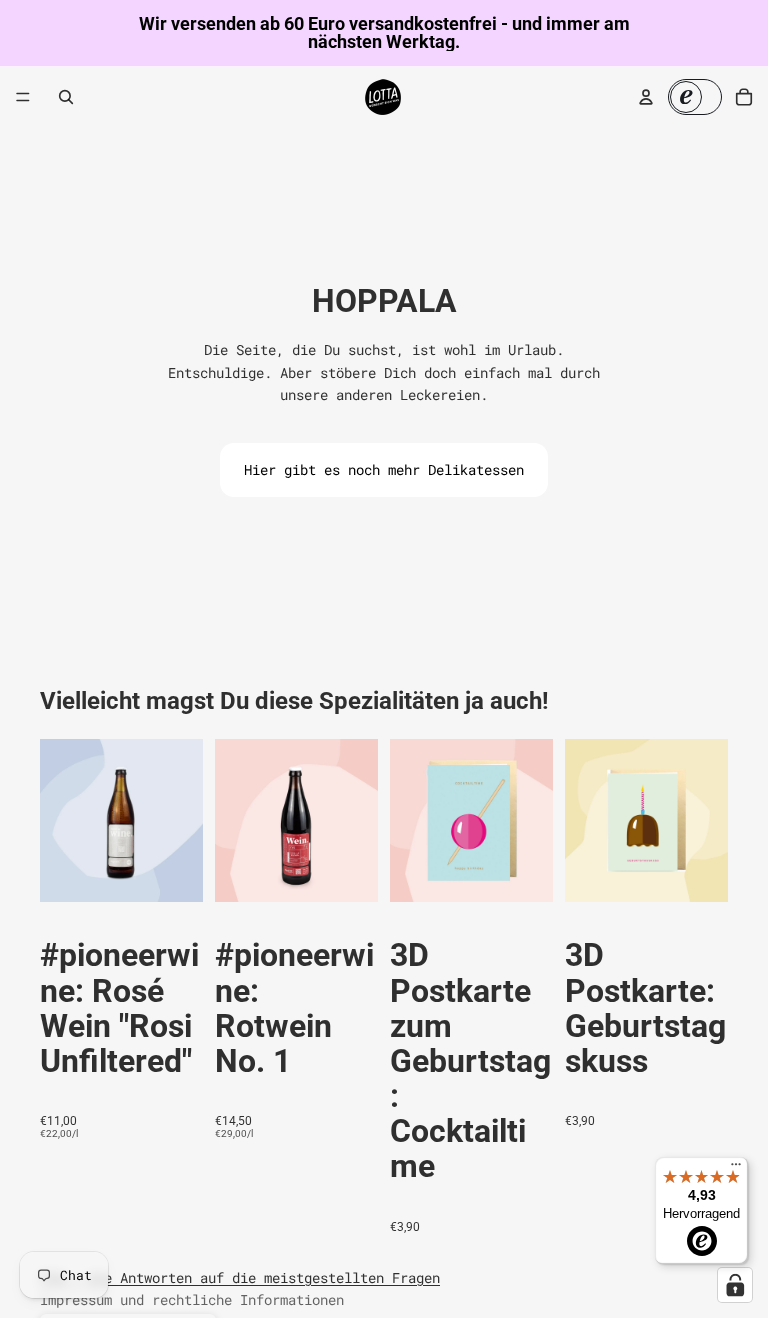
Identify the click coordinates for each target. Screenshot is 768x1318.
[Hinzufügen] (172, 872)
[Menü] (23, 97)
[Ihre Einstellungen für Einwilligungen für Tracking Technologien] (735, 1285)
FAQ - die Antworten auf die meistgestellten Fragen (240, 1277)
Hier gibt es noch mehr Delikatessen (384, 469)
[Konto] (646, 97)
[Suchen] (66, 97)
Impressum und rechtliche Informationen (192, 1299)
